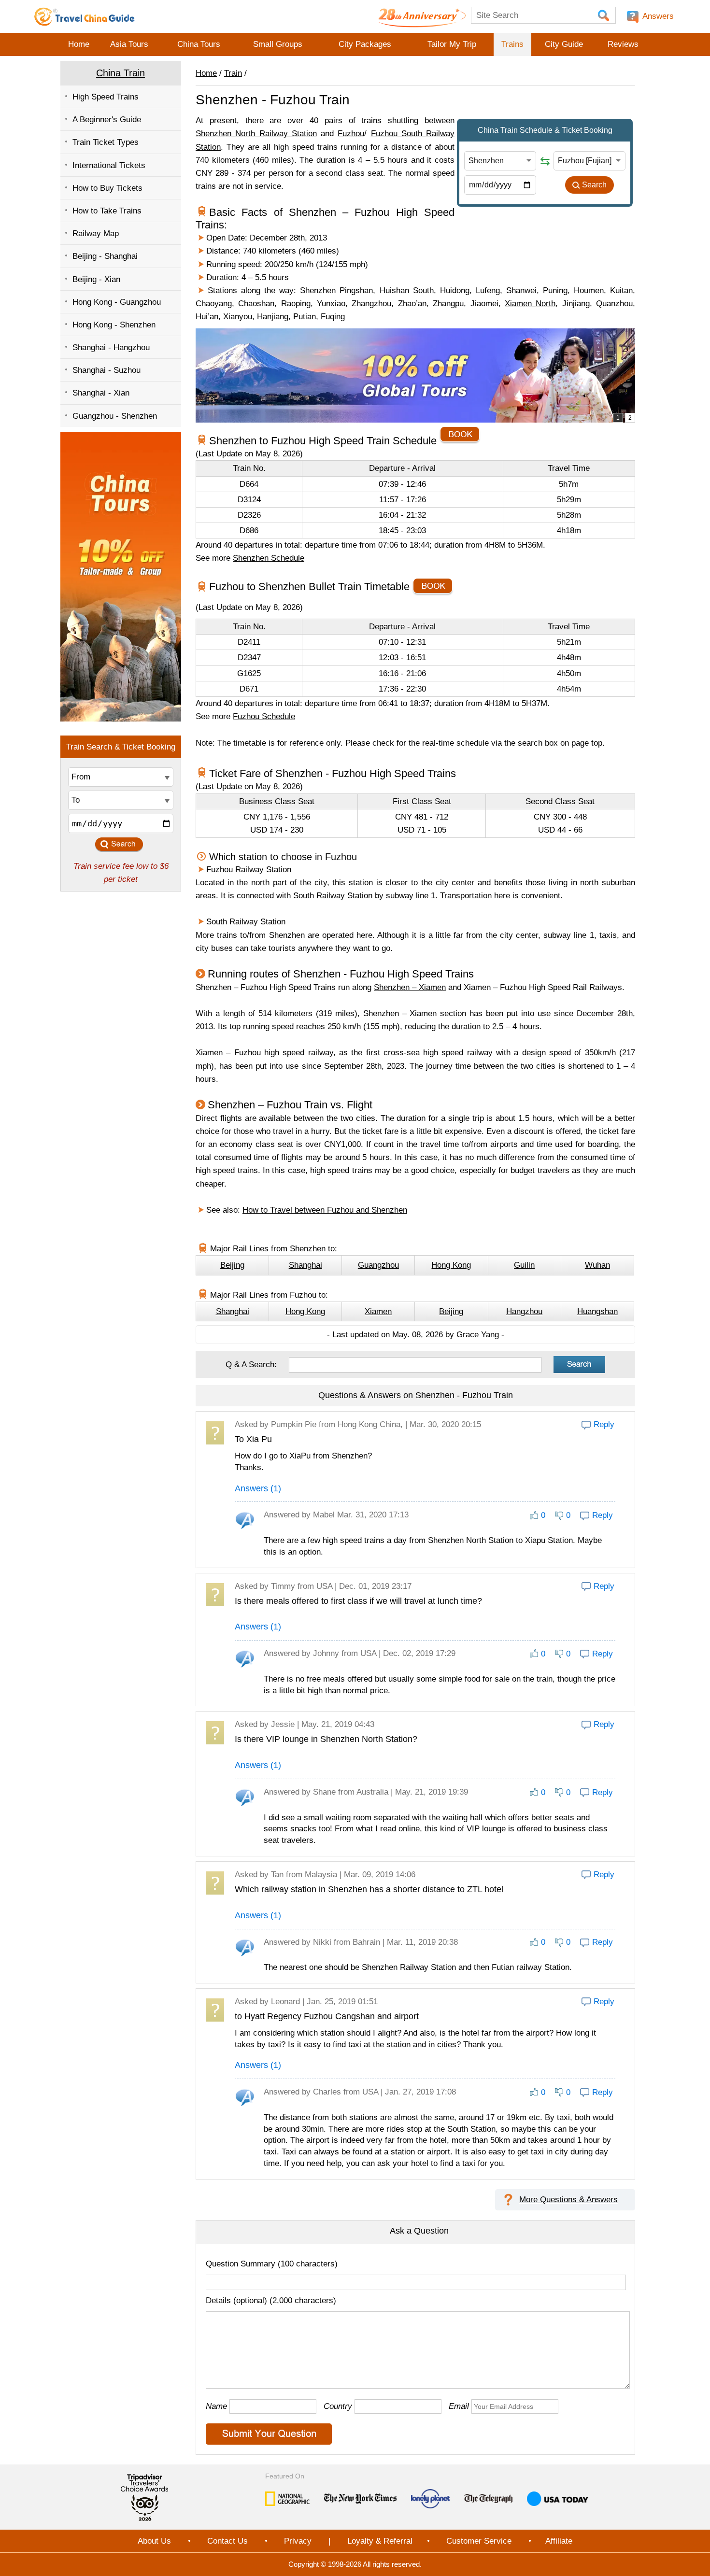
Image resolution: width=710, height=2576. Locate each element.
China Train (121, 73)
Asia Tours (129, 44)
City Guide (564, 44)
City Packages (365, 44)
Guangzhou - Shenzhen (115, 416)
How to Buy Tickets (107, 188)
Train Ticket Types (106, 142)
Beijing (232, 1265)
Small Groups (278, 44)
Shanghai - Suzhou (106, 370)
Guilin (524, 1265)
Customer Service (479, 2541)
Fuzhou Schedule (264, 716)
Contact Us (227, 2541)
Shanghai (305, 1265)
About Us (154, 2541)
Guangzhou (378, 1265)
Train (233, 73)
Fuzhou (351, 134)
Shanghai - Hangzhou (111, 347)
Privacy (298, 2541)
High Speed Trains (106, 97)
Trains (512, 44)
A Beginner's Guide (107, 120)
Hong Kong (451, 1265)
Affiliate (559, 2541)
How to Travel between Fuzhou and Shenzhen (325, 1210)
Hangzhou (524, 1311)
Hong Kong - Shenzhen (114, 325)
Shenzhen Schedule (269, 558)
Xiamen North (530, 304)
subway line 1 (411, 896)
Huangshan (597, 1311)
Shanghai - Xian (101, 393)
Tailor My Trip (452, 44)
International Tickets (109, 165)
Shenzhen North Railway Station (256, 134)
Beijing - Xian (96, 279)
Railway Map (96, 234)
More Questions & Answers (568, 2200)
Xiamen (378, 1311)
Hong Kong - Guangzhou (117, 302)
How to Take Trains (107, 211)
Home (79, 44)
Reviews (623, 44)
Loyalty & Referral (380, 2541)
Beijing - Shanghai (105, 256)
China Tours (199, 44)
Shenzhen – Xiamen (410, 987)
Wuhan (597, 1265)
